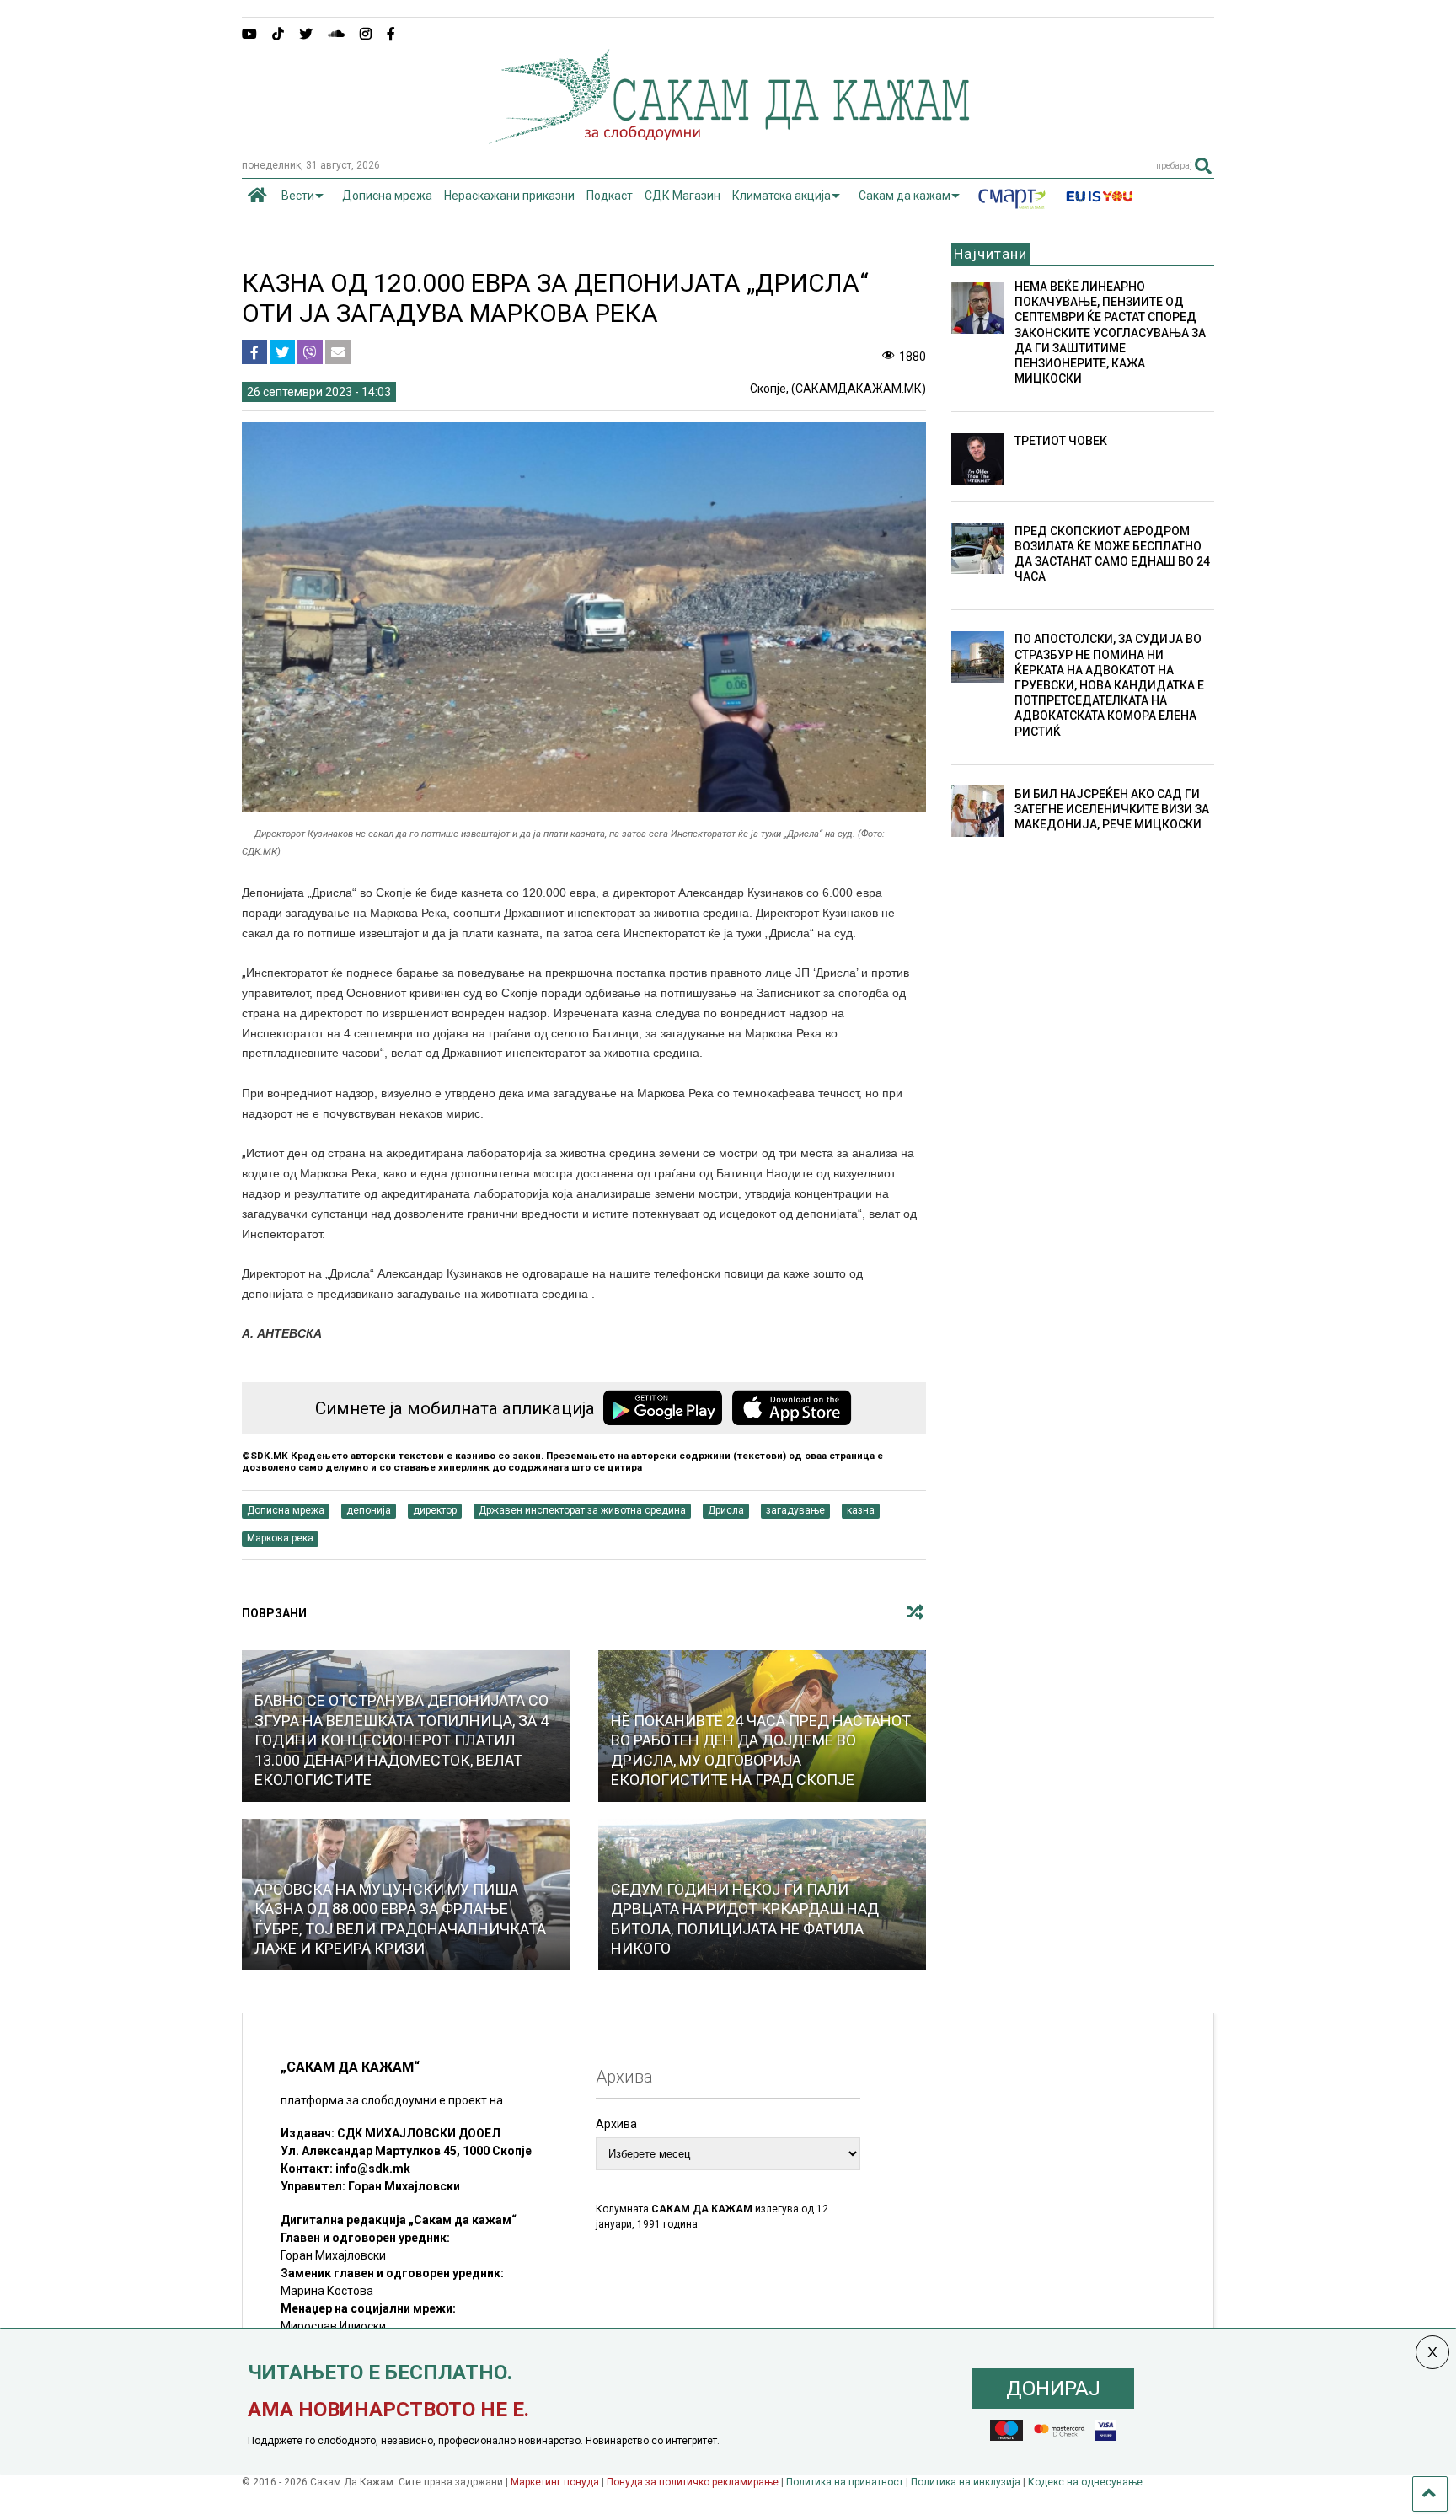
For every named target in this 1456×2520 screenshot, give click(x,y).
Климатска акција (782, 196)
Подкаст (610, 196)
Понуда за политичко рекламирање (693, 2482)
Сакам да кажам (905, 196)
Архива (616, 2124)
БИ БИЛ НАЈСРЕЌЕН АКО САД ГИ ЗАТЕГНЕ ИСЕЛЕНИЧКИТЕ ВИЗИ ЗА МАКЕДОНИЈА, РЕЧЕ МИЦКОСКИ (1112, 809)
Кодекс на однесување (1085, 2482)
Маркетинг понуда (556, 2482)
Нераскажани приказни (509, 196)
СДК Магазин (682, 196)
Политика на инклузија (966, 2482)
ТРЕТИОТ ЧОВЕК (1061, 441)
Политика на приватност (845, 2482)
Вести (298, 196)
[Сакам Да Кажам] (728, 138)
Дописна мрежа (387, 196)
